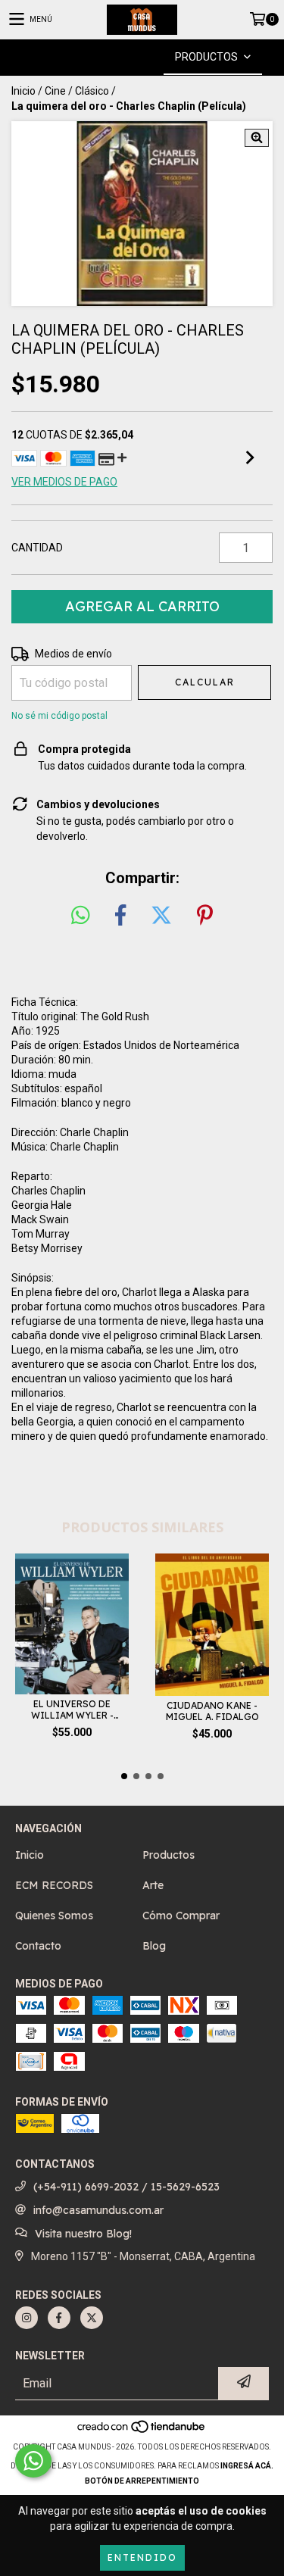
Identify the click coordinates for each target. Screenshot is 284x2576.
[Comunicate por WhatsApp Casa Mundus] (33, 2461)
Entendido (142, 2557)
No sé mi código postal (59, 716)
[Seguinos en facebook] (59, 2318)
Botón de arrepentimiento (142, 2481)
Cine (55, 91)
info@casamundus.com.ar (98, 2210)
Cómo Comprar (181, 1916)
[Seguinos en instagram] (27, 2318)
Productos (169, 1855)
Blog (154, 1946)
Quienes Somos (54, 1916)
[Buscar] (120, 57)
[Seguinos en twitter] (92, 2318)
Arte (153, 1885)
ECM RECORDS (54, 1885)
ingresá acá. (247, 2466)
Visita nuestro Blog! (83, 2234)
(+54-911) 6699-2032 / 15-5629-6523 (126, 2187)
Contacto (38, 1946)
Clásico (92, 91)
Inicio (23, 91)
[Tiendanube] (142, 2432)
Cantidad (37, 548)
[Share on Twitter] (161, 916)
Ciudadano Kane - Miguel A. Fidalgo (212, 1711)
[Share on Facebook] (120, 916)
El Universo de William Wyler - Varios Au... (72, 1710)
